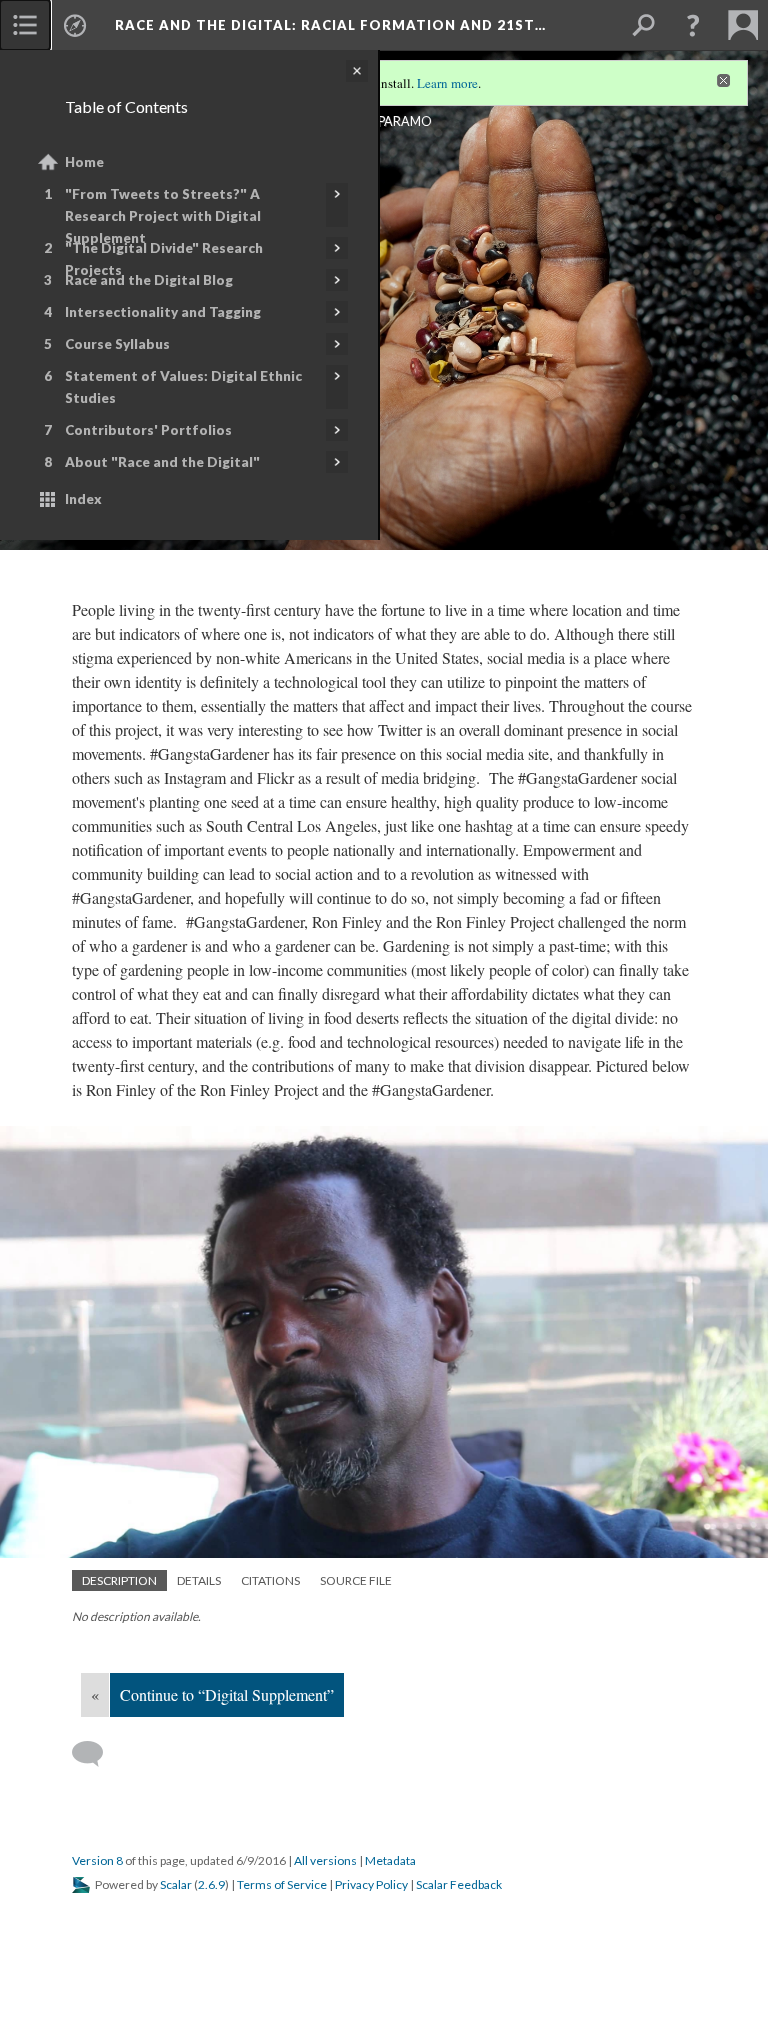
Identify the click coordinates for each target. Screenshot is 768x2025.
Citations (270, 1580)
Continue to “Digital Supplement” (227, 1694)
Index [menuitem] (83, 499)
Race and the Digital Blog (149, 280)
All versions (325, 1860)
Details (199, 1580)
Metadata (390, 1860)
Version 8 (97, 1860)
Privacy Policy (371, 1884)
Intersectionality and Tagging (163, 312)
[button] (693, 25)
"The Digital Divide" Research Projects (164, 259)
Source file (356, 1580)
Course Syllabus (117, 344)
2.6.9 (211, 1884)
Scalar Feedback (459, 1884)
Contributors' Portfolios (148, 430)
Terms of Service (282, 1884)
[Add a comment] (96, 1754)
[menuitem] (25, 25)
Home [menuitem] (84, 162)
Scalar (176, 1884)
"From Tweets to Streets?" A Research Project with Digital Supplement (163, 216)
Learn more (447, 83)
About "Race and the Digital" (162, 462)
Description (119, 1580)
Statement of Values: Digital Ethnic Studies (183, 387)
